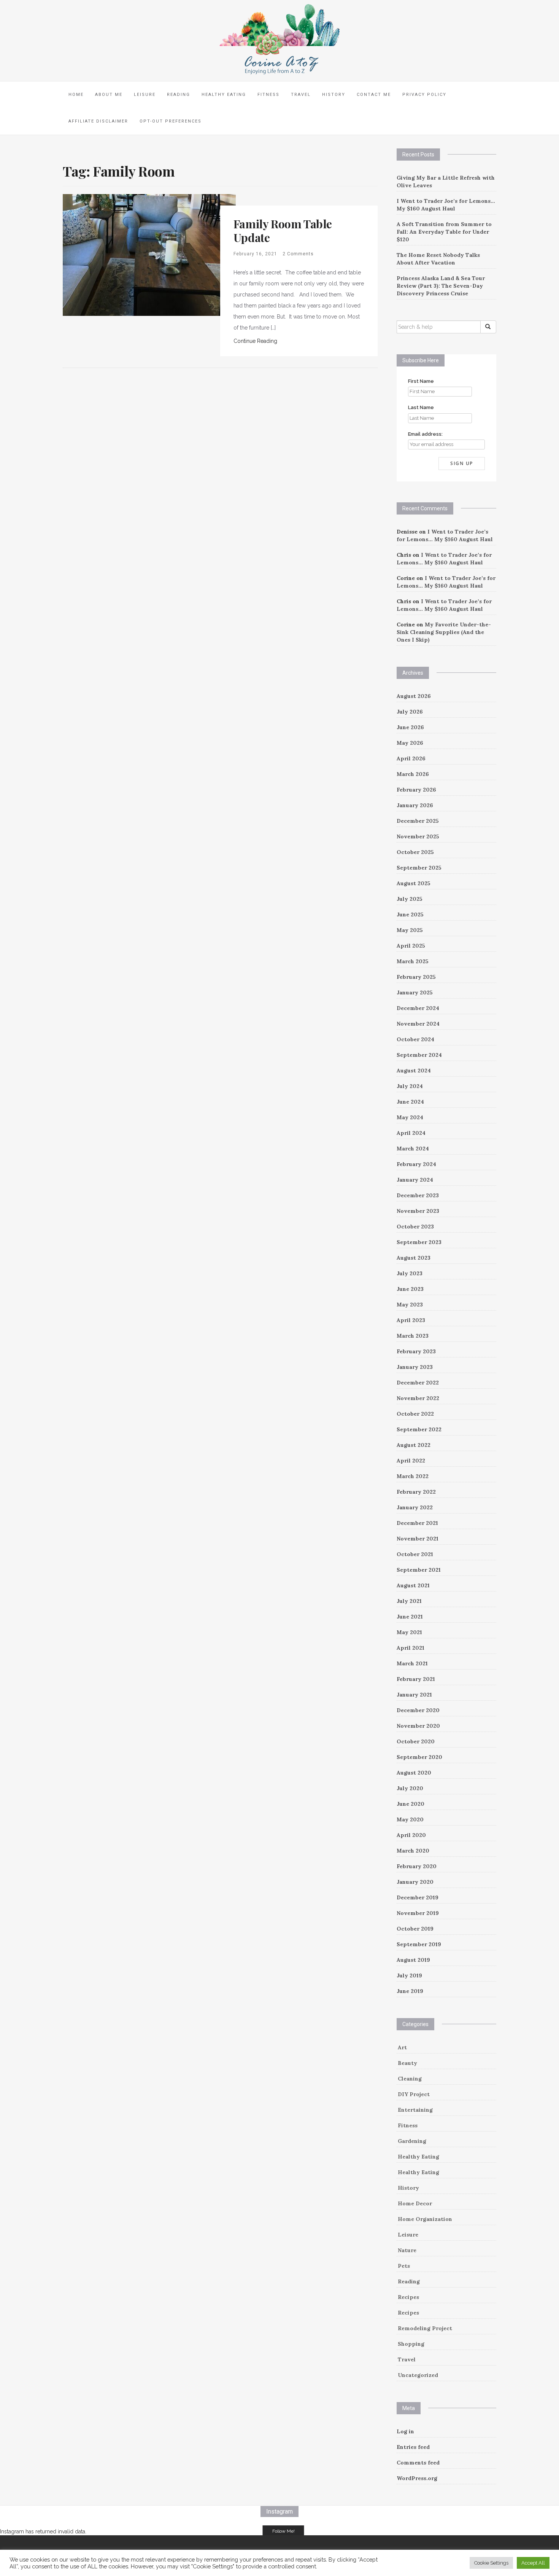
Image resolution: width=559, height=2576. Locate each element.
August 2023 (414, 1258)
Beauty (407, 2063)
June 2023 (410, 1289)
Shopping (411, 2344)
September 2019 (419, 1944)
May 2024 (410, 1117)
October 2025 (415, 852)
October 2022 (415, 1414)
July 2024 (410, 1086)
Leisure (145, 95)
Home (76, 95)
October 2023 (415, 1227)
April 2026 (411, 758)
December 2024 (418, 1008)
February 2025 (416, 977)
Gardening (412, 2141)
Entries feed (413, 2447)
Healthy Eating (224, 95)
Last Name (421, 407)
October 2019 (415, 1929)
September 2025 (419, 868)
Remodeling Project (425, 2328)
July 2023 (410, 1273)
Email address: (425, 434)
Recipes (408, 2297)
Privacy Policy (424, 95)
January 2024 (415, 1180)
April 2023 (411, 1320)
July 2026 (410, 712)
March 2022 (413, 1476)
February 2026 (416, 790)
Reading (179, 95)
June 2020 (411, 1804)
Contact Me (374, 95)
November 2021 (418, 1539)
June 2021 (410, 1617)
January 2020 (415, 1882)
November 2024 (418, 1024)
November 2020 (418, 1726)
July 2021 (409, 1601)
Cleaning (410, 2079)
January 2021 (414, 1695)
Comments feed (418, 2463)
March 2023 (413, 1336)
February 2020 (417, 1866)
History (334, 95)
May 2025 (410, 930)
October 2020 (416, 1741)
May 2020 (410, 1819)
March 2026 (413, 774)
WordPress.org (417, 2478)
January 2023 (415, 1367)
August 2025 (414, 883)
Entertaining (415, 2110)
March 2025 (413, 961)
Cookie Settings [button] (491, 2563)
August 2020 (414, 1773)
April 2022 (411, 1461)
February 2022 (416, 1492)
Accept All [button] (533, 2563)
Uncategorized (418, 2375)
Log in (405, 2431)
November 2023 (418, 1211)
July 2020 (410, 1788)
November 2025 (418, 836)
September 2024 (419, 1055)
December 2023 (418, 1195)
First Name (421, 381)
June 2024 (410, 1102)
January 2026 (415, 805)
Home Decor (415, 2203)
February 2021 (416, 1679)
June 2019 (410, 1991)
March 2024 (413, 1149)
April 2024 (411, 1133)
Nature (407, 2250)
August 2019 (413, 1960)
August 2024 (414, 1071)
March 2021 (412, 1663)
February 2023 (416, 1351)
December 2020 (418, 1710)
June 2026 (410, 727)
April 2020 (411, 1835)
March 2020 (413, 1851)
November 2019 (418, 1913)
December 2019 (418, 1897)
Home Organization (425, 2219)
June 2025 (410, 914)
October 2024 (415, 1039)
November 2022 (418, 1398)
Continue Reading (255, 341)
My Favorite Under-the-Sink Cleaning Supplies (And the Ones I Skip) (444, 632)
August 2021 (413, 1585)
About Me (109, 95)
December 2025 (418, 821)
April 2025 (411, 946)
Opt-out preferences (171, 121)
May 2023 (410, 1305)
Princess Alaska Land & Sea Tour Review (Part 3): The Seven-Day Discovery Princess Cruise (441, 286)
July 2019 (409, 1975)
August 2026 (414, 696)
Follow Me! (283, 2531)
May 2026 (410, 743)
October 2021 (415, 1554)
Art (402, 2047)
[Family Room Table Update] (149, 254)
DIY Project (414, 2094)
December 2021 (417, 1523)
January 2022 (415, 1507)
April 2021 (411, 1648)
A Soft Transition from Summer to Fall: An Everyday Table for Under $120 (444, 232)
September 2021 (419, 1570)
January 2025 (415, 992)
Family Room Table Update (283, 231)
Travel (301, 95)
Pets (404, 2266)
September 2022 (419, 1429)
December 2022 (418, 1383)
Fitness (268, 95)
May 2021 (409, 1632)
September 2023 (419, 1242)
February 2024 (416, 1164)
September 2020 (419, 1757)
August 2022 (414, 1445)
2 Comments (298, 254)
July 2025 (410, 899)
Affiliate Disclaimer (98, 121)
